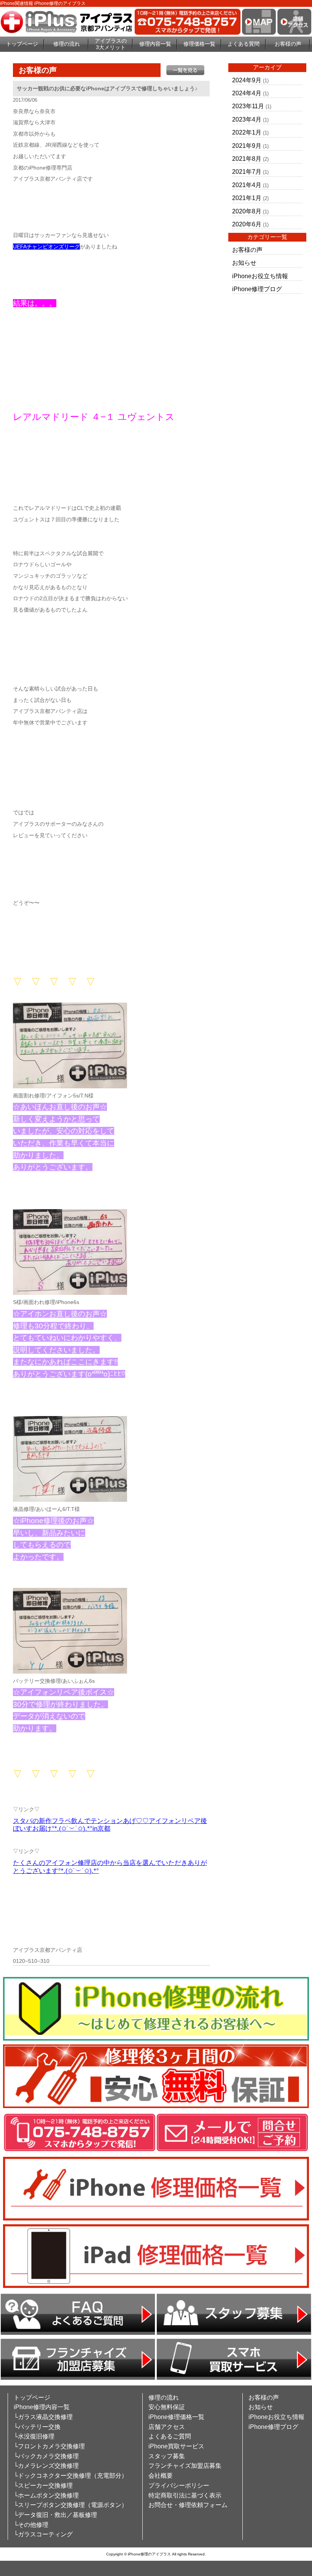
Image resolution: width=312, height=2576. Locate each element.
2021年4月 (247, 185)
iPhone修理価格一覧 (176, 2417)
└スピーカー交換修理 (43, 2485)
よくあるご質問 (170, 2436)
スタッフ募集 (167, 2456)
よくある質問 (244, 44)
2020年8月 (247, 211)
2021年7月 (247, 172)
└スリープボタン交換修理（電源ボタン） (71, 2505)
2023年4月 (247, 119)
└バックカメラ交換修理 (46, 2456)
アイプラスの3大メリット (111, 44)
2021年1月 (247, 198)
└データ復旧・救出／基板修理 (55, 2515)
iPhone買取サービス (176, 2446)
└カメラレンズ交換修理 (46, 2466)
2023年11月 (248, 106)
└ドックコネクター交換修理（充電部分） (71, 2476)
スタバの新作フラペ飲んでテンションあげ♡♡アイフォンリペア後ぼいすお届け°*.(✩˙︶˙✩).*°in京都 (110, 1825)
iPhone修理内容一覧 (42, 2407)
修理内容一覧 (155, 44)
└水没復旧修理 (34, 2436)
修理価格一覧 (199, 44)
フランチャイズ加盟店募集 (185, 2466)
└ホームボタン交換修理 (46, 2495)
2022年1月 (247, 132)
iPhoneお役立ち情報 (260, 276)
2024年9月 (247, 80)
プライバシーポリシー (179, 2485)
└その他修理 (31, 2525)
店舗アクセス (167, 2427)
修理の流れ (67, 44)
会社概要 (161, 2476)
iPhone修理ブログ (257, 289)
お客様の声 (288, 44)
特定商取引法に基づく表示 (185, 2495)
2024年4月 (247, 93)
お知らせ (244, 263)
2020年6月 (247, 224)
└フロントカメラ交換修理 (49, 2446)
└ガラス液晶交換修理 (43, 2417)
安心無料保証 (167, 2407)
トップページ (22, 44)
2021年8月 (247, 159)
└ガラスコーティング (43, 2534)
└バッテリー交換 (37, 2427)
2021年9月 (247, 146)
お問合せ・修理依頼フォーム (188, 2505)
